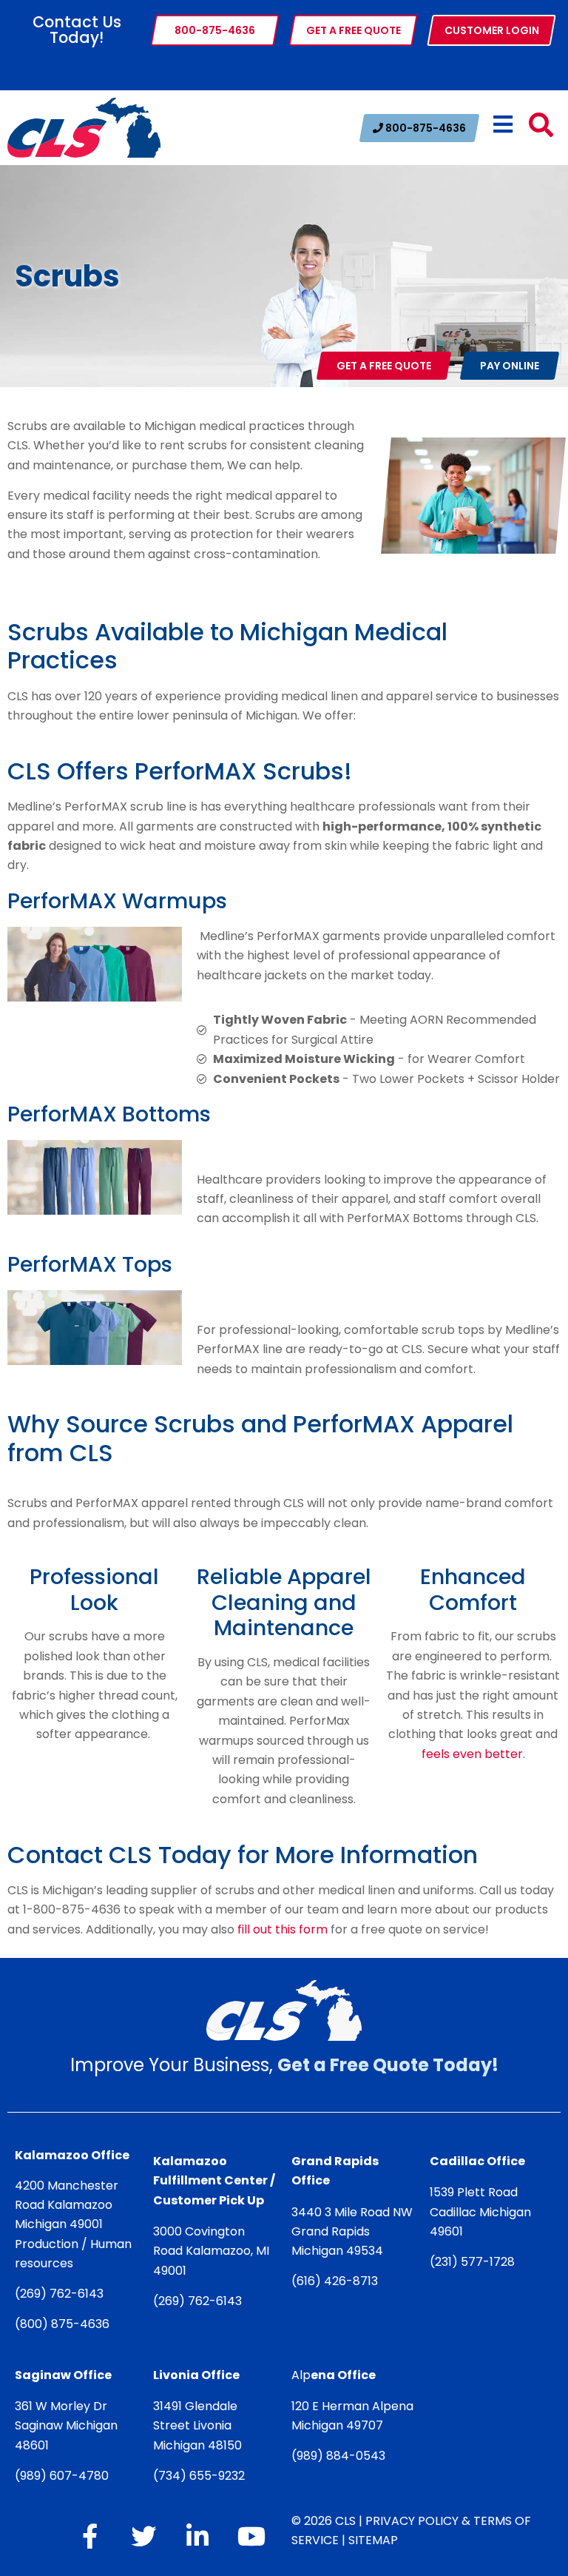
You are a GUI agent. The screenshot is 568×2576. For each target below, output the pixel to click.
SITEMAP (373, 2540)
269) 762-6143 (62, 2294)
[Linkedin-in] (197, 2536)
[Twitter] (143, 2536)
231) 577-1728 (475, 2262)
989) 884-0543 (341, 2456)
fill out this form (283, 1929)
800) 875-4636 (65, 2324)
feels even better (472, 1754)
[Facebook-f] (89, 2536)
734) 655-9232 (202, 2476)
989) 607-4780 (64, 2476)
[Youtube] (251, 2536)
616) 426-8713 (337, 2281)
